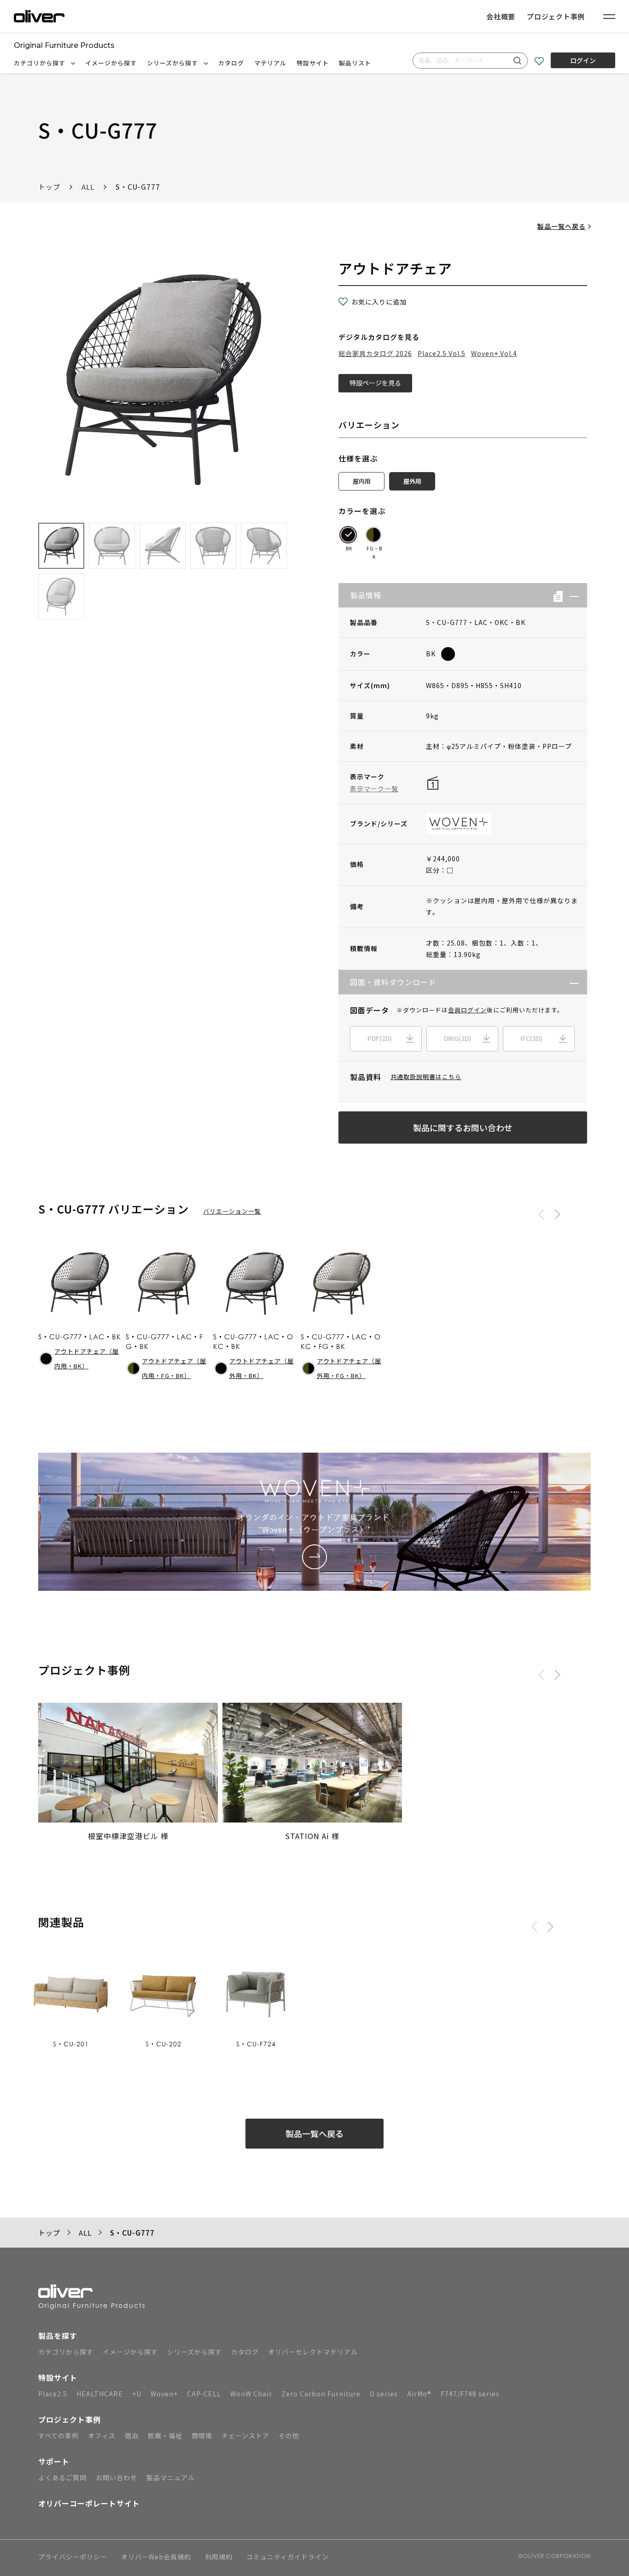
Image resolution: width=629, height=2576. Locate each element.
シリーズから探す (173, 63)
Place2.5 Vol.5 (442, 353)
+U (137, 2394)
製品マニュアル (171, 2477)
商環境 (202, 2436)
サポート (54, 2461)
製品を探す (58, 2336)
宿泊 (132, 2436)
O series (384, 2394)
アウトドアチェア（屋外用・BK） (262, 1368)
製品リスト (355, 63)
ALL (88, 187)
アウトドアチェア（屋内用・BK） (87, 1359)
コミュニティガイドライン (288, 2557)
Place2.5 (53, 2394)
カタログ (231, 63)
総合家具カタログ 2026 (375, 353)
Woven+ (164, 2394)
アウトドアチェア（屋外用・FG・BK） (349, 1368)
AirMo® (419, 2394)
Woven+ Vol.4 (494, 353)
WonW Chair (251, 2394)
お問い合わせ (116, 2477)
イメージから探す (111, 63)
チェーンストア (245, 2436)
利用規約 (219, 2557)
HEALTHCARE (100, 2394)
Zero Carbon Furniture (321, 2394)
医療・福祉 (165, 2436)
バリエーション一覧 (232, 1211)
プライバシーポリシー (73, 2557)
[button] (571, 595)
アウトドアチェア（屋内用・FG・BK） (174, 1368)
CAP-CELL (204, 2394)
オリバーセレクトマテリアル (313, 2352)
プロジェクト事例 (556, 16)
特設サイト (313, 63)
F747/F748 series (470, 2394)
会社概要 (501, 16)
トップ (49, 187)
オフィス (102, 2436)
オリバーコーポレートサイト (89, 2503)
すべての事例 (58, 2436)
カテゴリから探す (41, 63)
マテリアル (270, 63)
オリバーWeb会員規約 (156, 2557)
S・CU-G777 (138, 187)
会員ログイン (467, 1010)
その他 (289, 2436)
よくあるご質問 (62, 2477)
